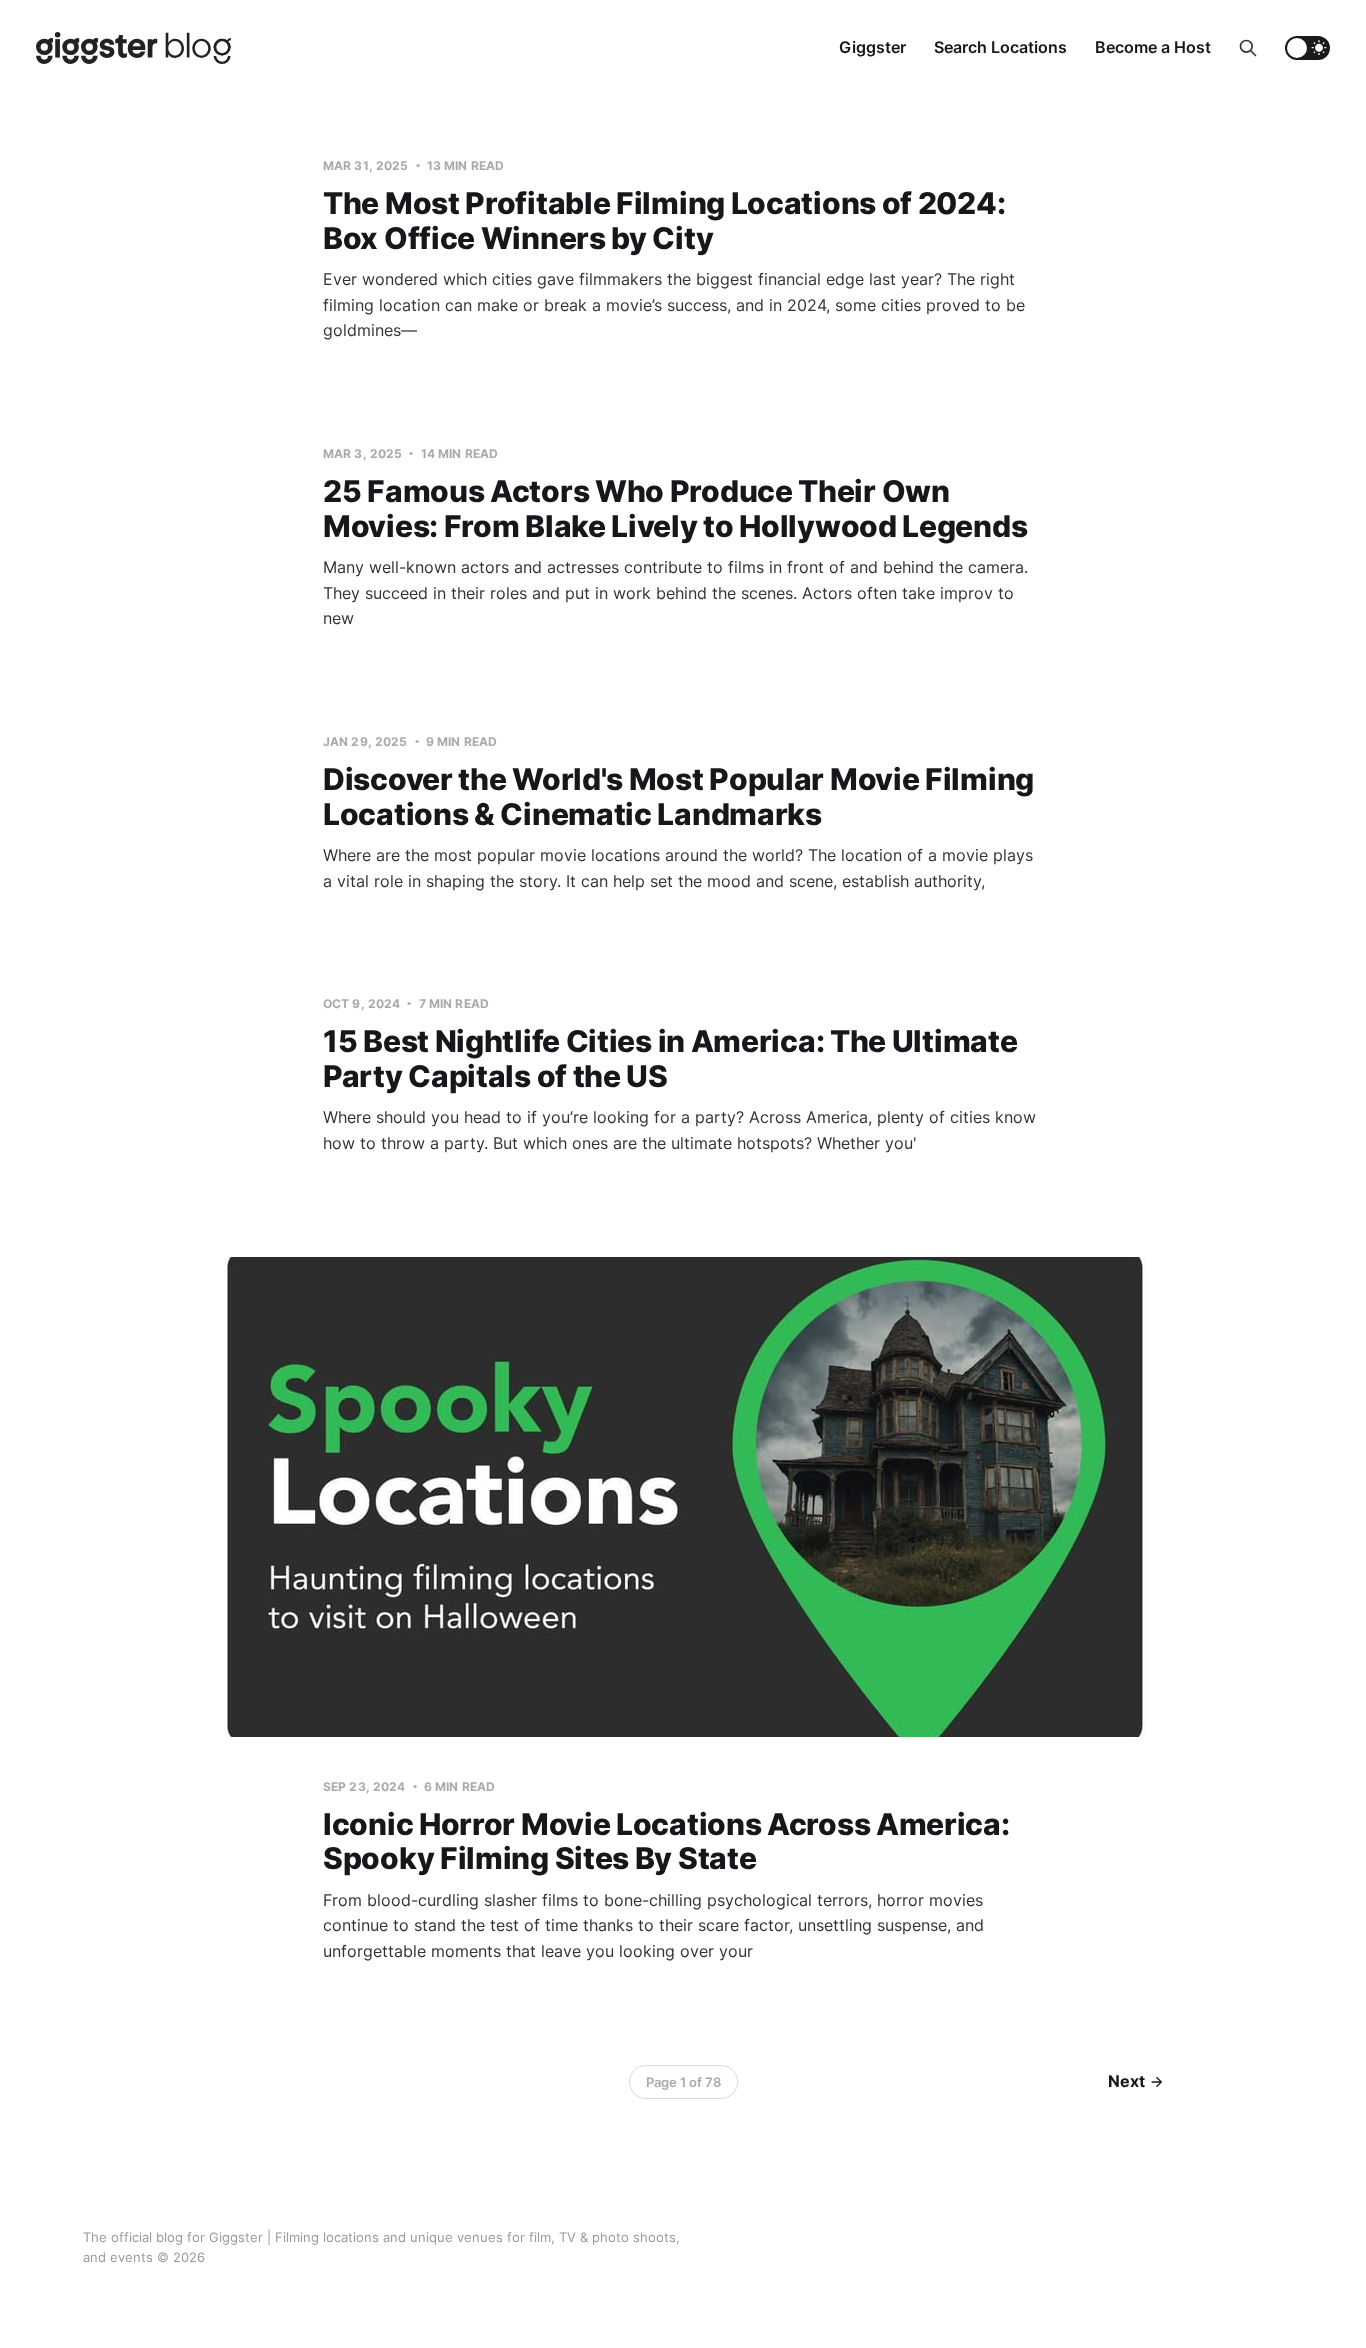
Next (1126, 2081)
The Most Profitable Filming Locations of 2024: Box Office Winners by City (664, 220)
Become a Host (1153, 47)
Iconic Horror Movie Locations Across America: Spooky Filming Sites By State (666, 1841)
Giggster (872, 47)
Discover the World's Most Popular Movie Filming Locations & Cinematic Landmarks (678, 796)
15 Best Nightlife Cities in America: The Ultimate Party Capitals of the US (670, 1058)
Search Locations (1000, 47)
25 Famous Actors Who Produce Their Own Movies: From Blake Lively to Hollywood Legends (675, 508)
